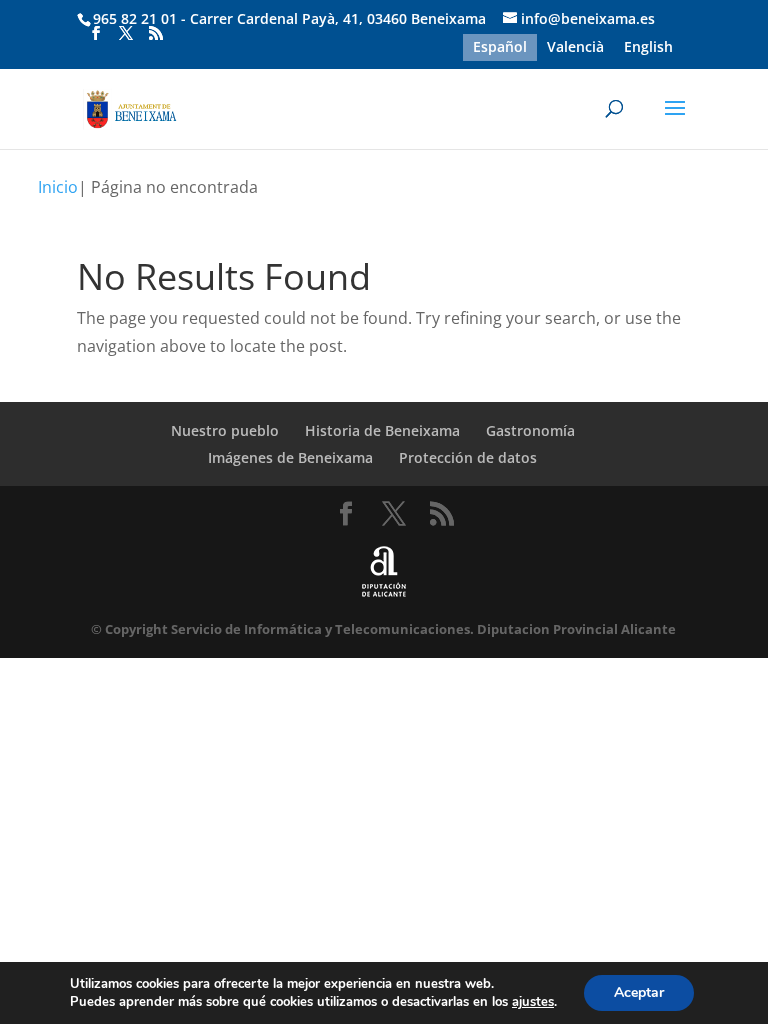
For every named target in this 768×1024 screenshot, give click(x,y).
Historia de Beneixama (382, 430)
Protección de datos (468, 457)
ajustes (533, 1002)
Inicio (58, 187)
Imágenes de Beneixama (290, 457)
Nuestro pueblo (225, 430)
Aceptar (639, 992)
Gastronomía (530, 430)
